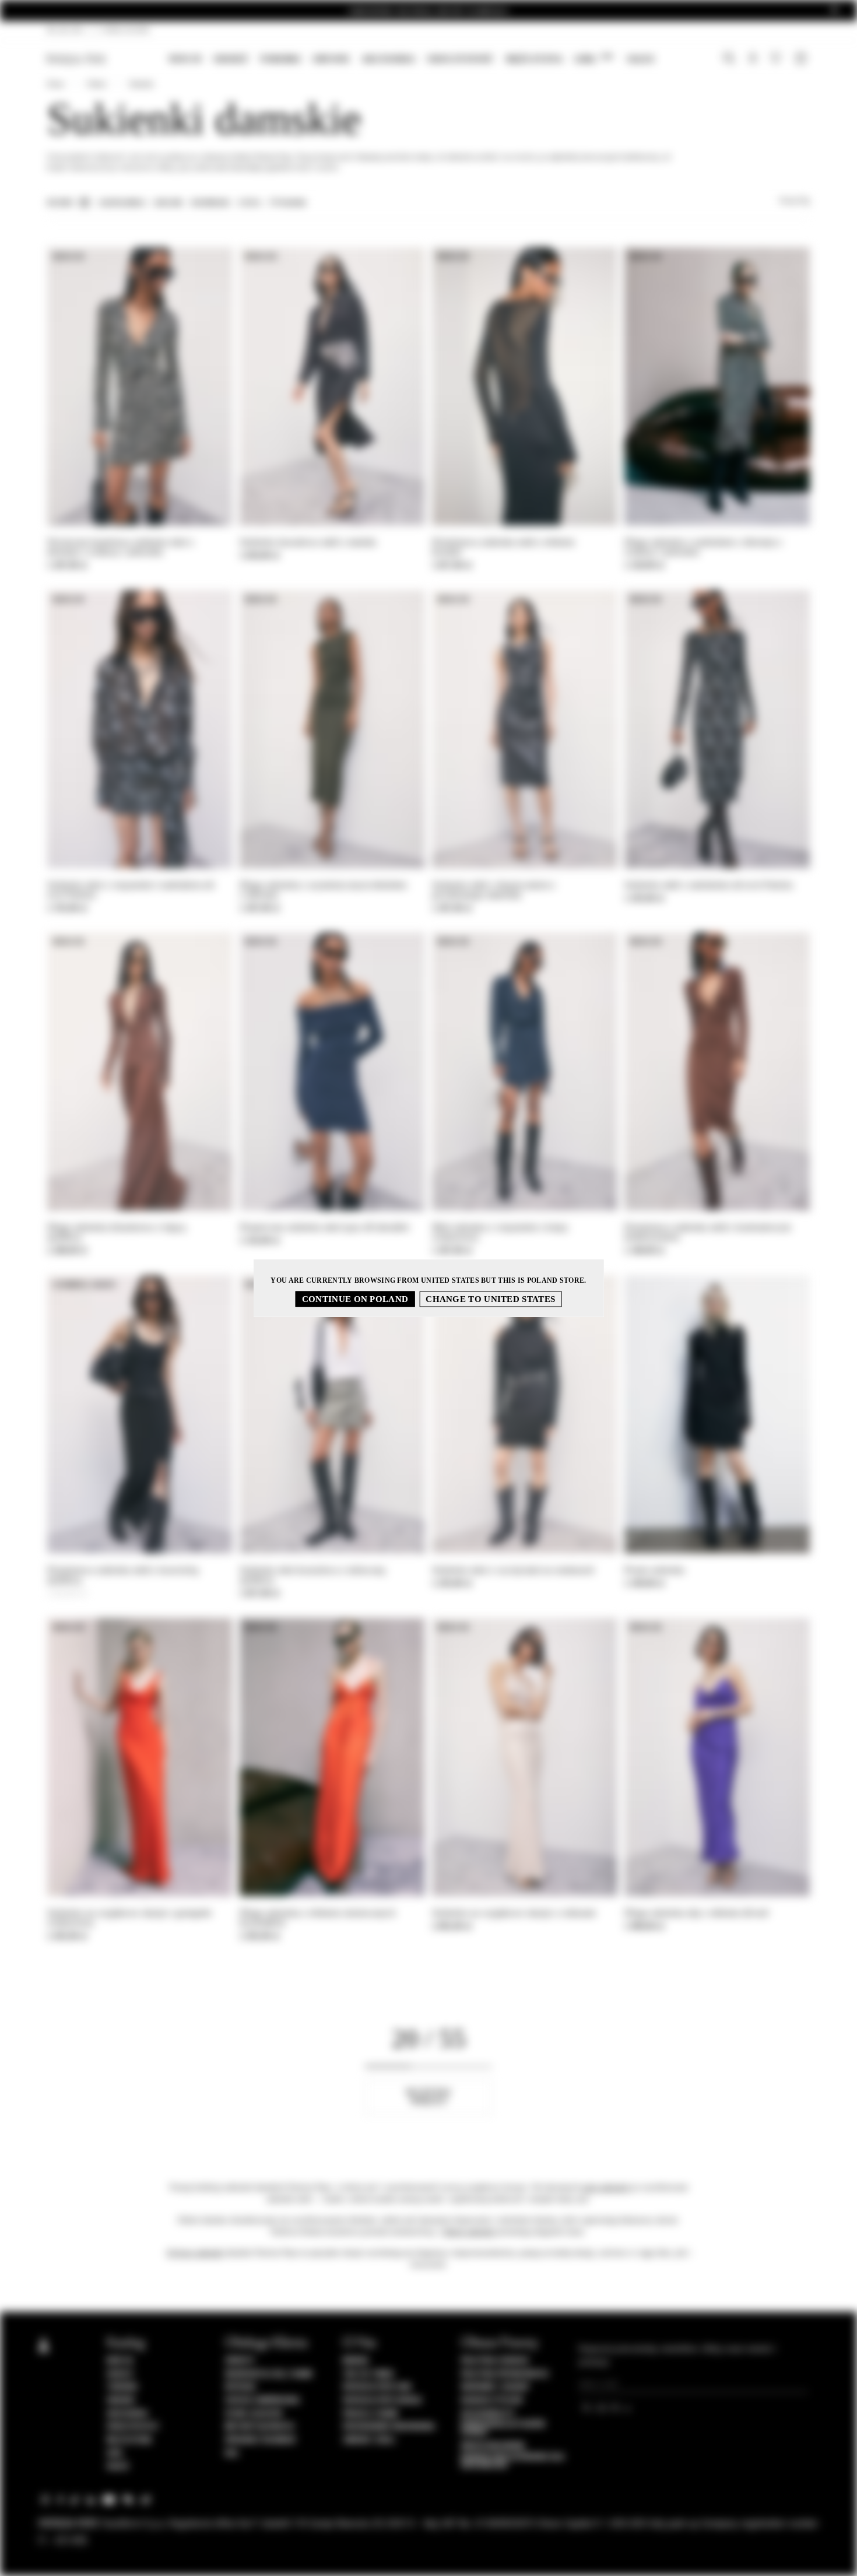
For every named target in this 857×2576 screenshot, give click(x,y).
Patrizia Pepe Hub (377, 2387)
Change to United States (490, 1299)
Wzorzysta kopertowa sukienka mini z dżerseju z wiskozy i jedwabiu (121, 547)
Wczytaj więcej (428, 2096)
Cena (250, 203)
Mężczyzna (534, 59)
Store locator (254, 2414)
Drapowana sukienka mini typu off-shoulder (324, 1227)
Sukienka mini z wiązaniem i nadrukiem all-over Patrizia (132, 890)
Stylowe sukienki (195, 2253)
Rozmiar (210, 203)
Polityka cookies (495, 2361)
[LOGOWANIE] (753, 59)
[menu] (411, 60)
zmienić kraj (369, 2440)
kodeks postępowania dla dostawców (513, 2461)
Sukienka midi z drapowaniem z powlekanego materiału (494, 890)
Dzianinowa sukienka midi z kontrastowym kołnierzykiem (708, 1232)
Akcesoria (388, 59)
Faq (232, 2454)
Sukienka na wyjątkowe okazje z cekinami (514, 1913)
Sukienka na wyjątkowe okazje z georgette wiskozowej (129, 1918)
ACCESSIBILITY (488, 2414)
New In (185, 59)
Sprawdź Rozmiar (261, 2440)
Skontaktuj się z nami (269, 2374)
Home (56, 84)
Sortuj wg (794, 201)
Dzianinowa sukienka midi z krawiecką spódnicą (123, 1575)
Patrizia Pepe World (382, 2400)
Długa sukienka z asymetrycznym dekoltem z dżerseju (323, 890)
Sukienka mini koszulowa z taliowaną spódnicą (312, 1575)
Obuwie (331, 59)
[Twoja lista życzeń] (777, 60)
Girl (593, 59)
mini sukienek (605, 2187)
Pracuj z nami (370, 2414)
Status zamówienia (263, 2400)
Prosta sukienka (655, 1570)
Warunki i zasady (495, 2387)
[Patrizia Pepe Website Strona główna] (76, 59)
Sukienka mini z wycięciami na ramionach (513, 1570)
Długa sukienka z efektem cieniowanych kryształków (317, 1918)
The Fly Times (368, 2374)
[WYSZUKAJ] (729, 59)
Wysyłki (241, 2387)
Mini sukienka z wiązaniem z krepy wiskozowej (500, 1232)
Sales (640, 59)
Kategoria (123, 203)
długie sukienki (469, 2232)
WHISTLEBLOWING (493, 2446)
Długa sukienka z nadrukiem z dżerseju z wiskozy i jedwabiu (703, 547)
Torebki (280, 59)
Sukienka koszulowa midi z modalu (308, 542)
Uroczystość (460, 59)
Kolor (169, 203)
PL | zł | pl (66, 30)
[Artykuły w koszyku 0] (802, 59)
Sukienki (141, 84)
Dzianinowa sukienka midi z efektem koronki (503, 547)
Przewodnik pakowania (389, 2427)
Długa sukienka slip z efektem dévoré (697, 1913)
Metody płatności (260, 2427)
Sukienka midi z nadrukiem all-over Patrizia (709, 885)
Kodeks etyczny (492, 2400)
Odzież (231, 59)
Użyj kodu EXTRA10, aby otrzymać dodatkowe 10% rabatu (429, 11)
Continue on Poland (355, 1299)
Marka (356, 2361)
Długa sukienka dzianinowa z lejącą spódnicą (116, 1232)
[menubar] (411, 60)
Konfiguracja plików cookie (503, 2428)
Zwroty (240, 2361)
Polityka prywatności (505, 2374)
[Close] (834, 10)
